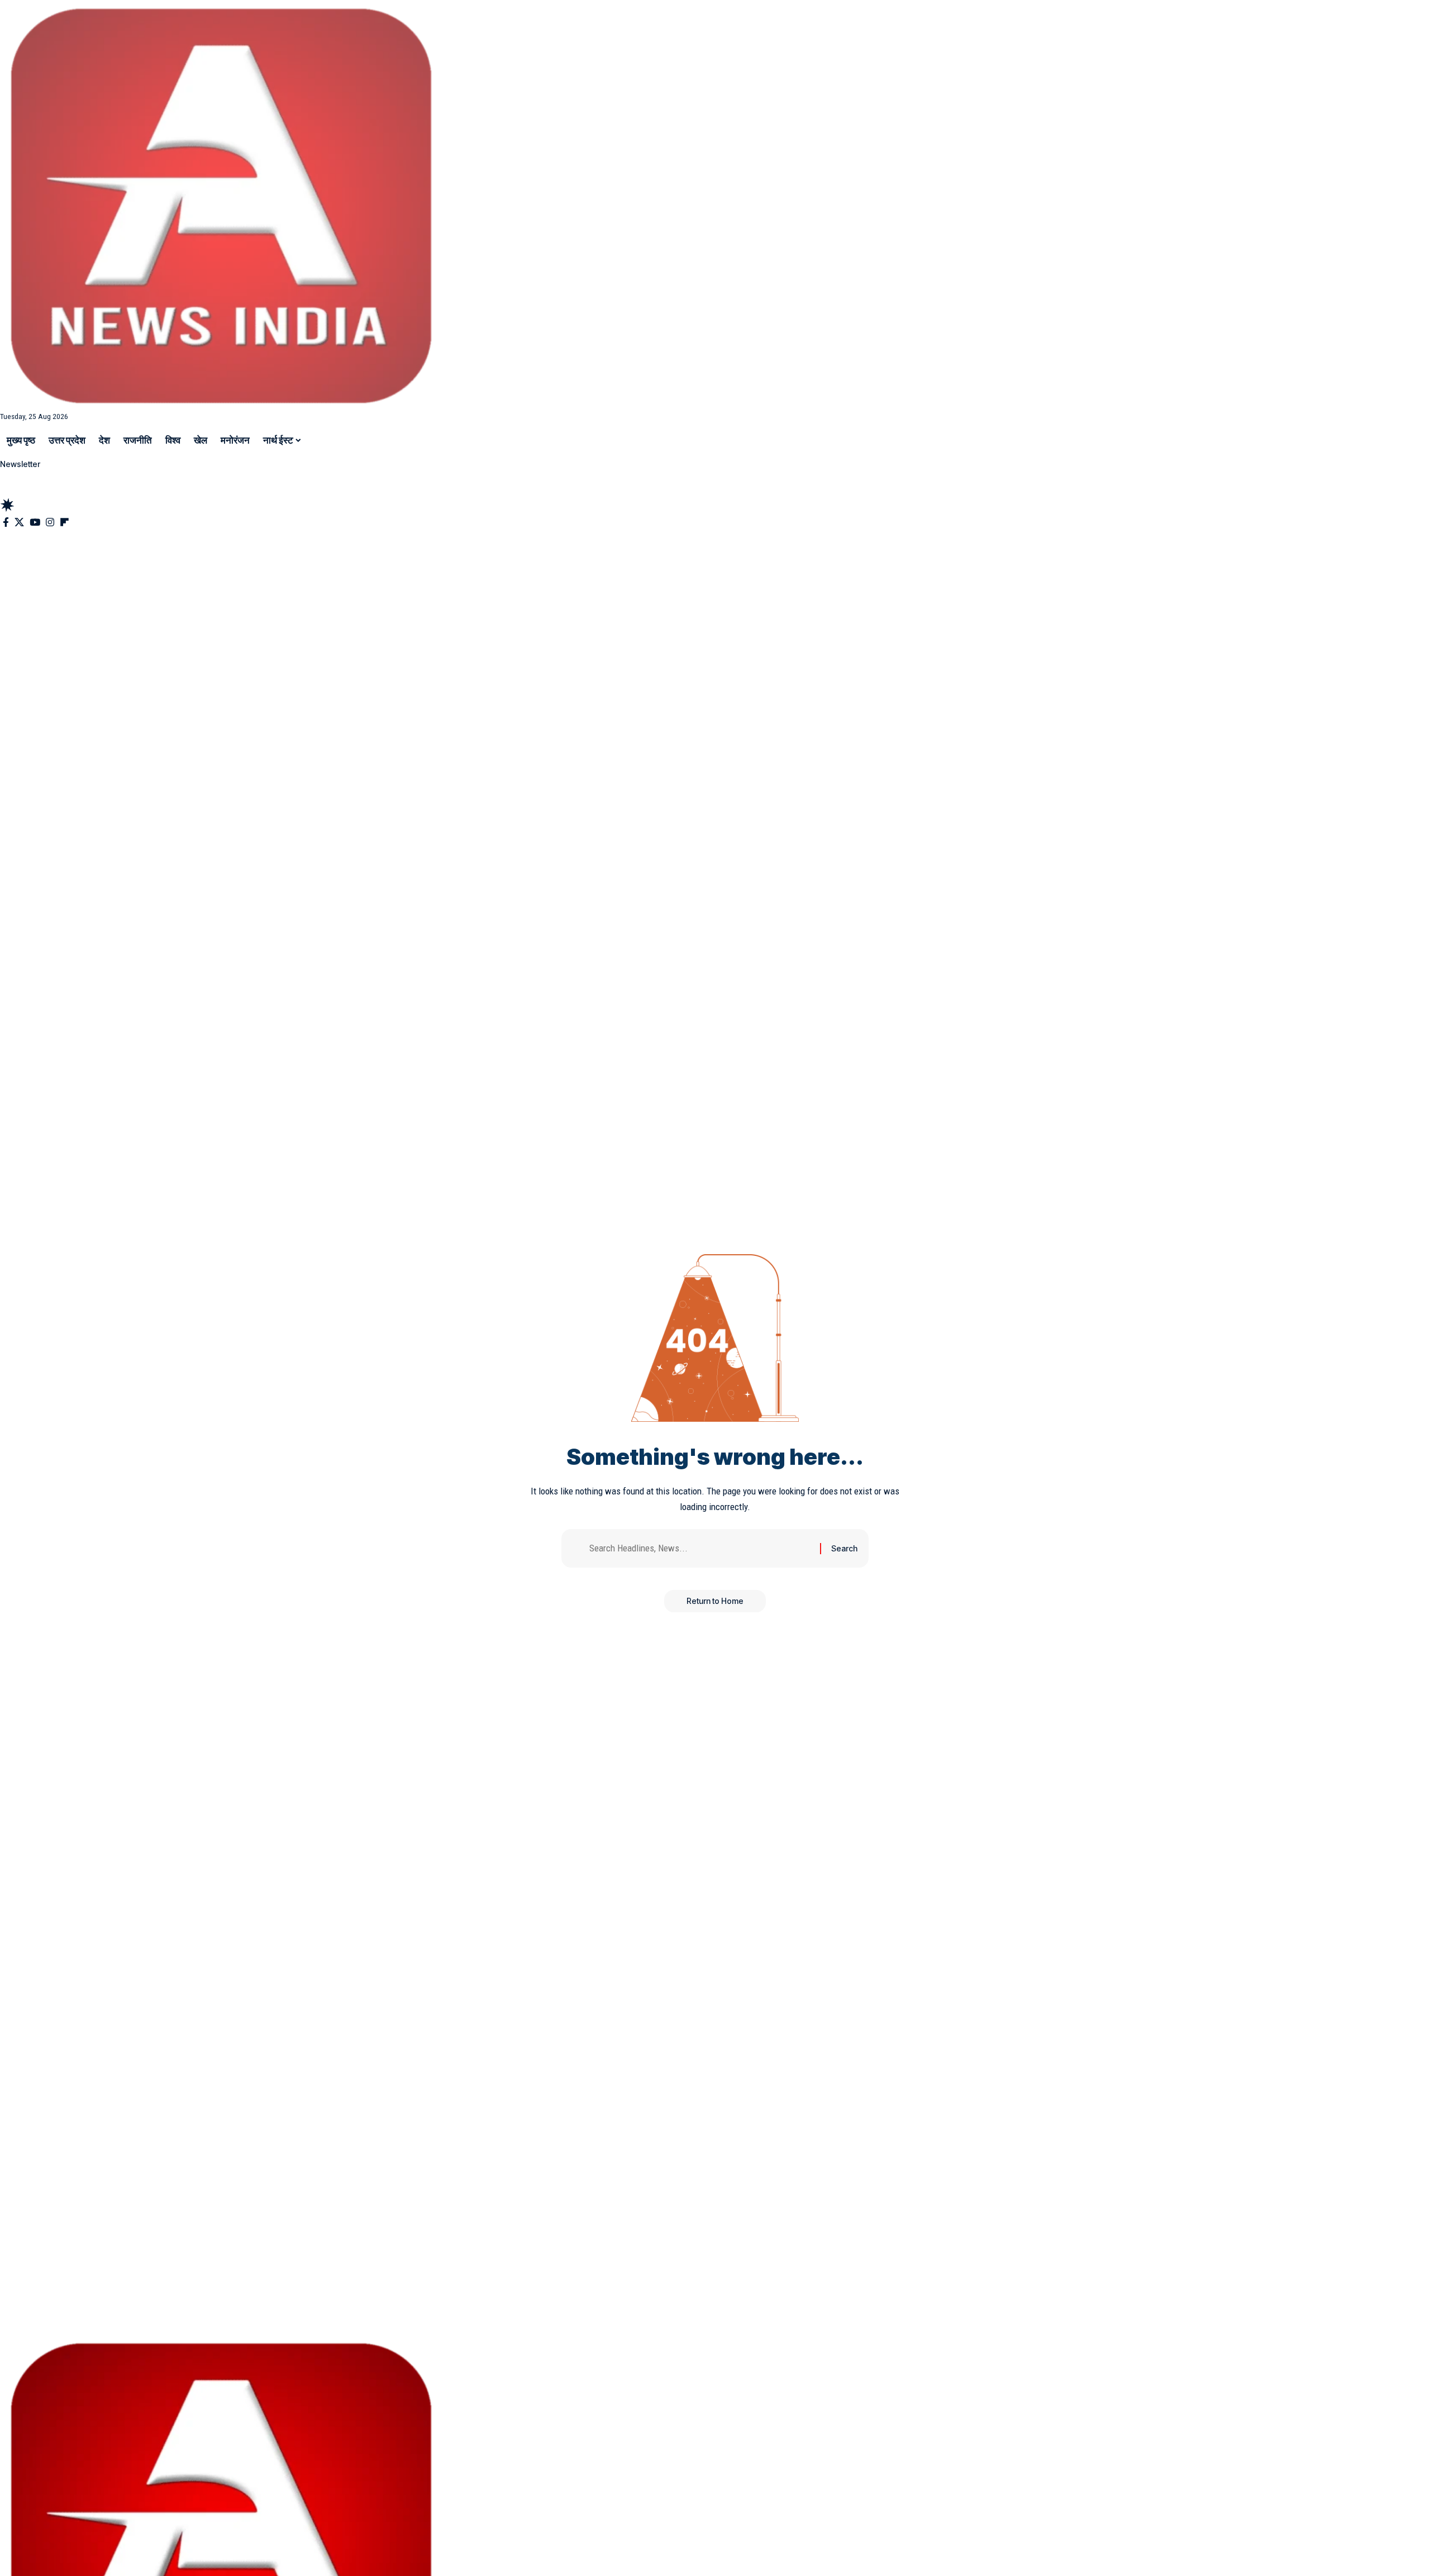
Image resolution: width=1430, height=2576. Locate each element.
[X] (19, 523)
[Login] (9, 478)
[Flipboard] (65, 523)
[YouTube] (35, 523)
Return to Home (715, 1601)
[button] (715, 490)
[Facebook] (6, 523)
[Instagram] (50, 523)
